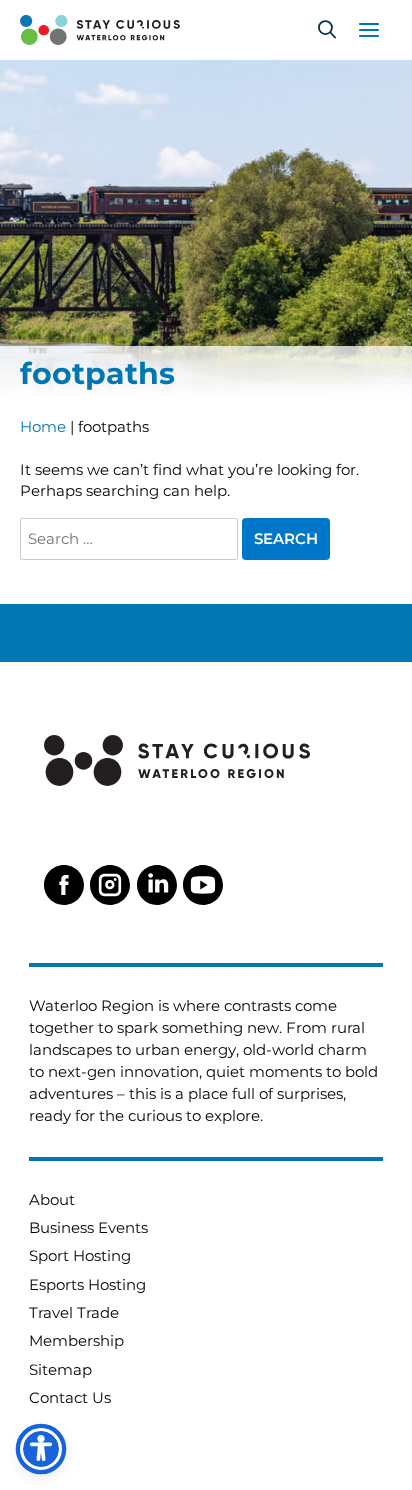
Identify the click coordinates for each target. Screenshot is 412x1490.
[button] (327, 30)
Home (43, 427)
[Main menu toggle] (369, 30)
